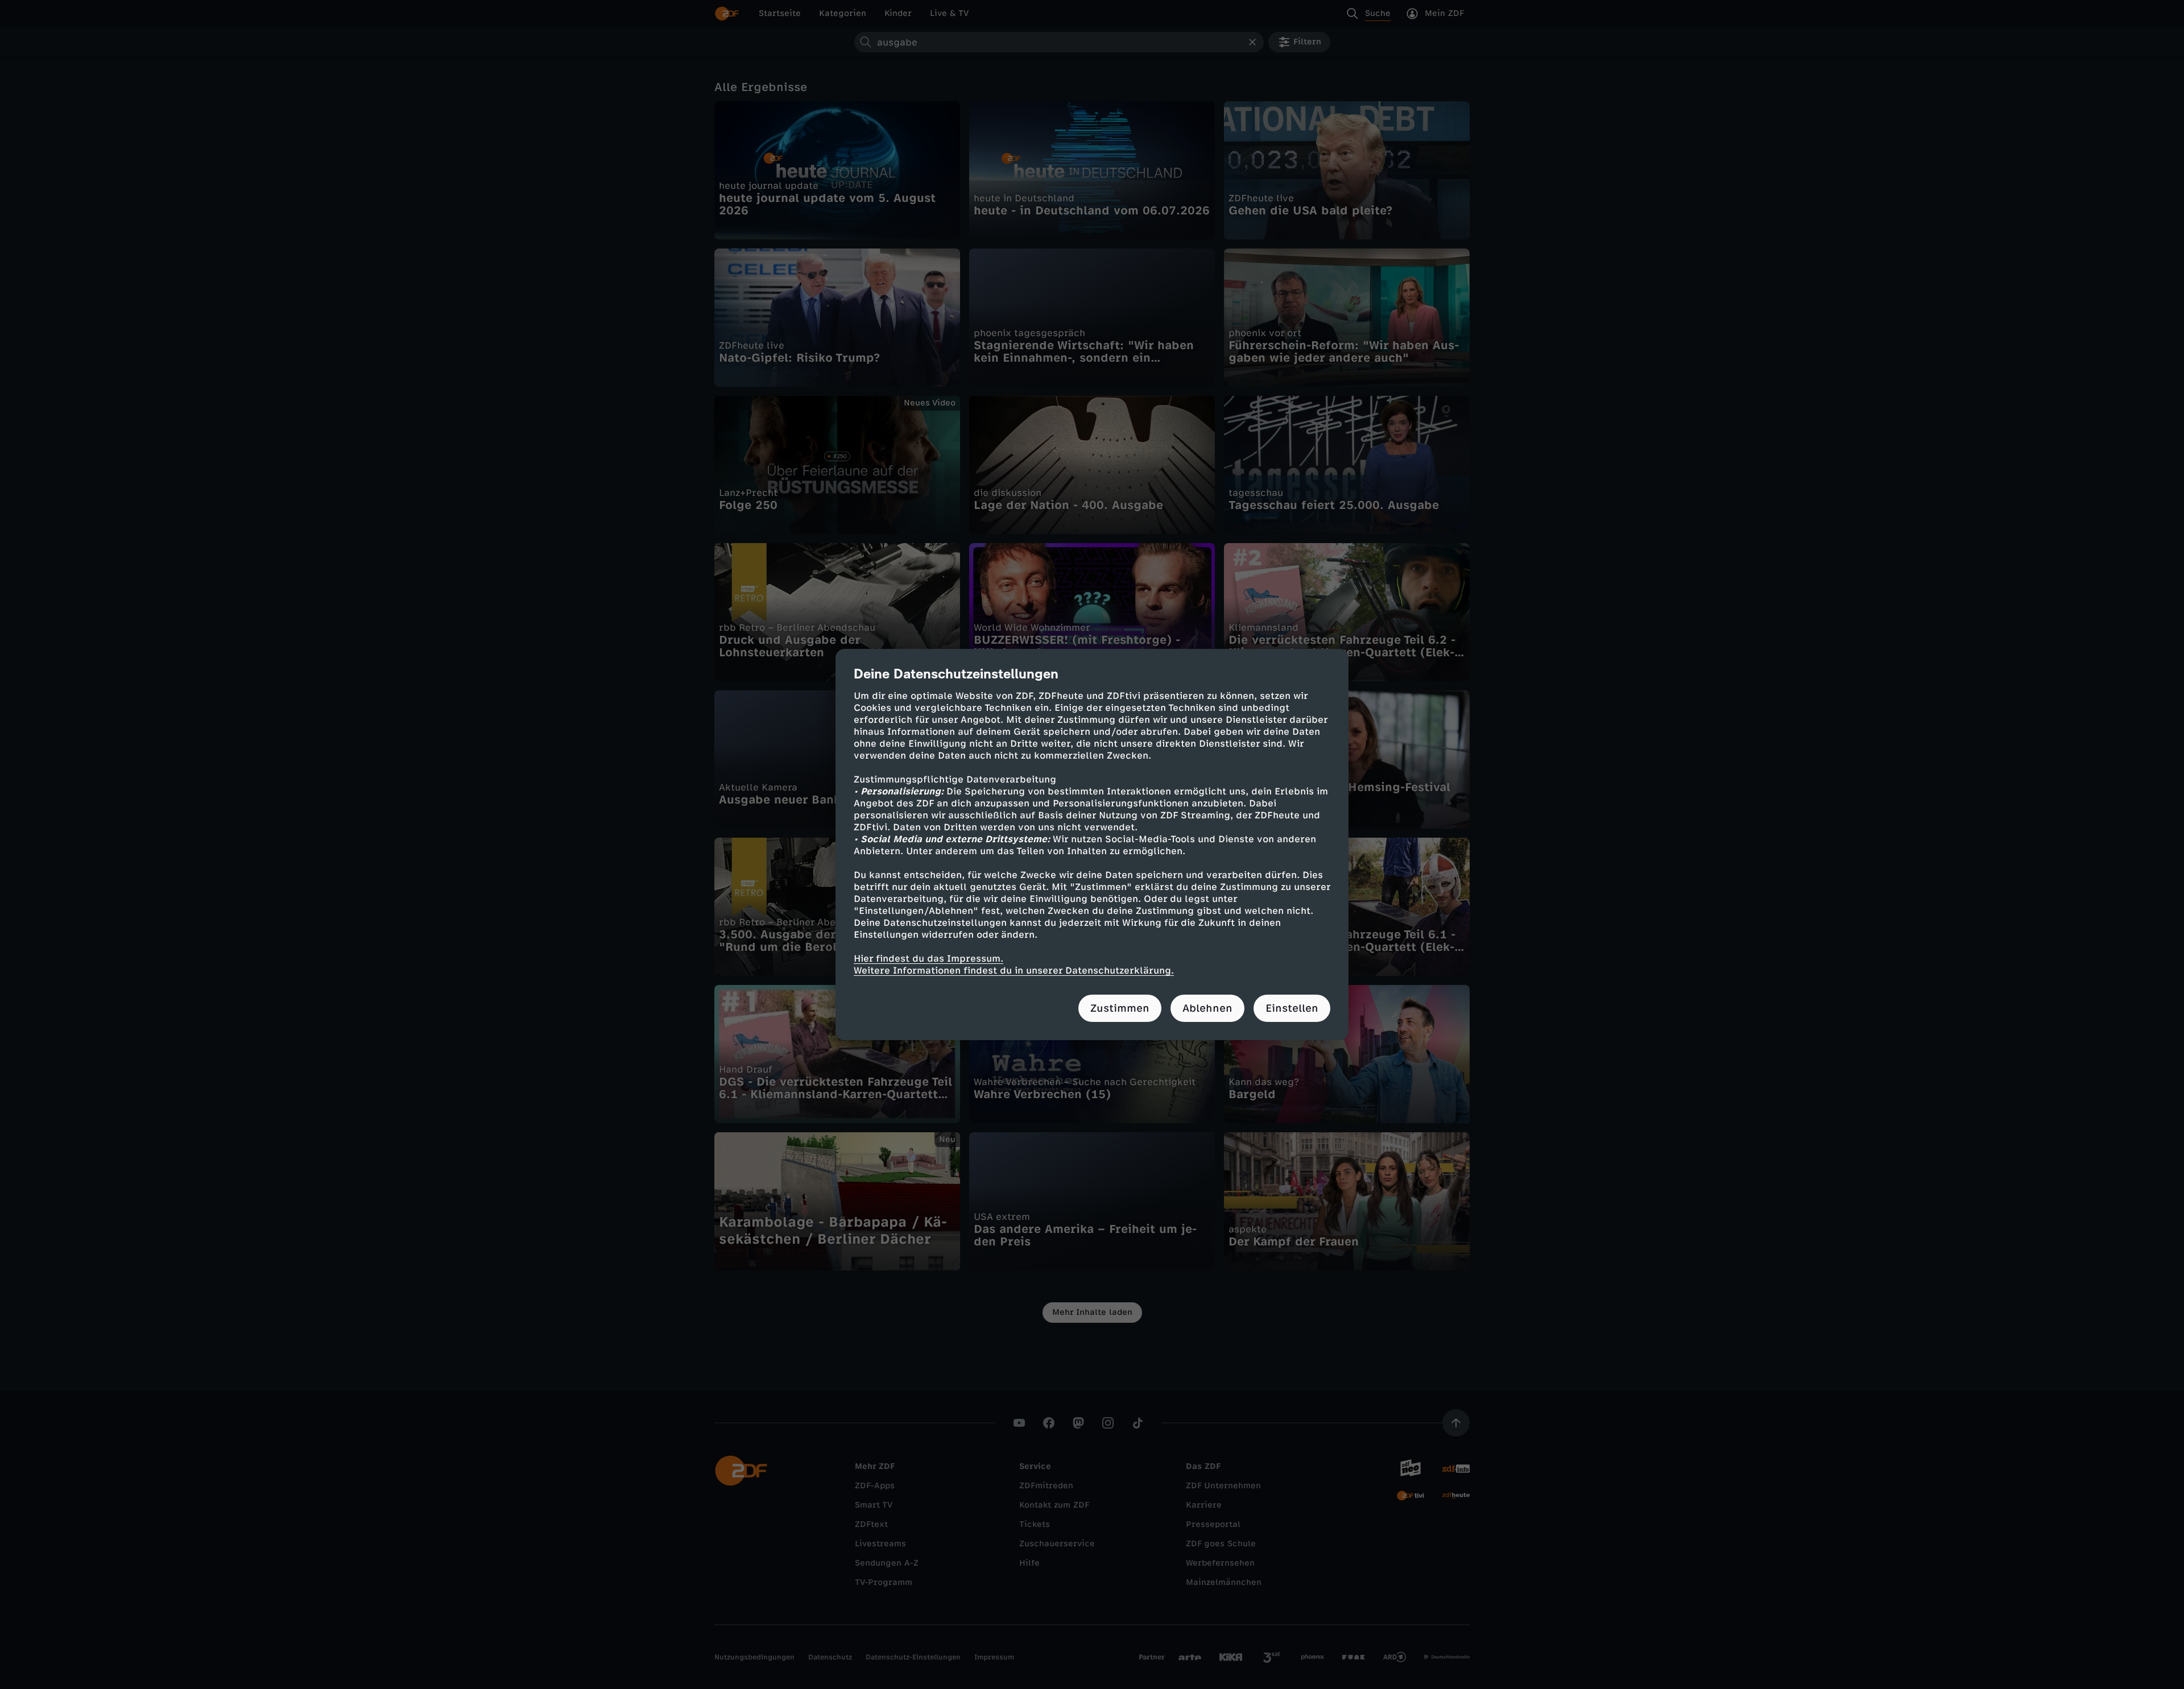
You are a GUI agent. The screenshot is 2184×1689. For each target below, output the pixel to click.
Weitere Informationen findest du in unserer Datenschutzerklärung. (1014, 970)
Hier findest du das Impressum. (928, 959)
